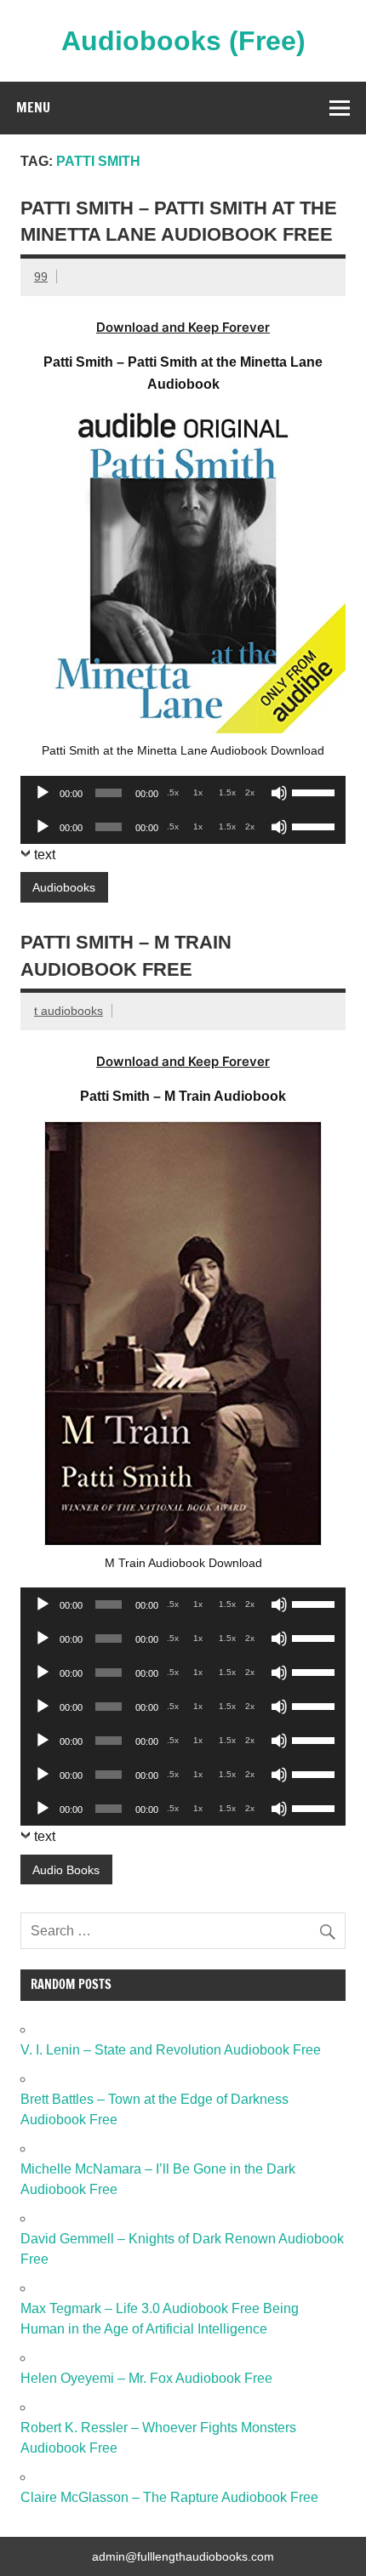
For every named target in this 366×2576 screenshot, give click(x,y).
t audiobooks (69, 1011)
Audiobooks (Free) (183, 41)
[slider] (315, 791)
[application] (183, 793)
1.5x (227, 792)
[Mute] (279, 793)
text (45, 855)
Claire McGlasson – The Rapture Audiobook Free (169, 2497)
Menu (33, 107)
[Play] (43, 793)
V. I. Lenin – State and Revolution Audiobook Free (171, 2050)
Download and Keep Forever (183, 327)
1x (198, 792)
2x (250, 792)
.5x (173, 792)
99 (41, 276)
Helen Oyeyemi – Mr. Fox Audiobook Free (146, 2378)
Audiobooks (64, 887)
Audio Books (66, 1870)
